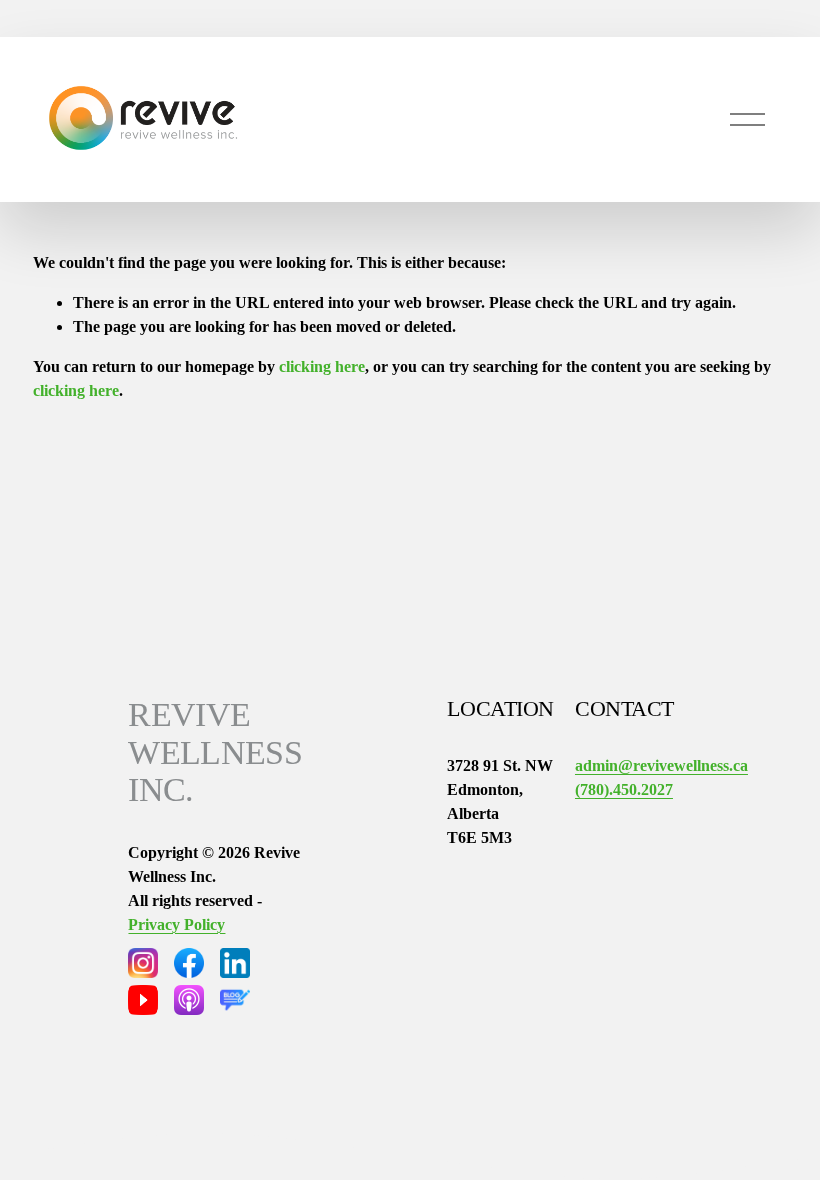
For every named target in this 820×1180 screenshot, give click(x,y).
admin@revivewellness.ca (661, 765)
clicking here (322, 366)
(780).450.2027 (624, 789)
